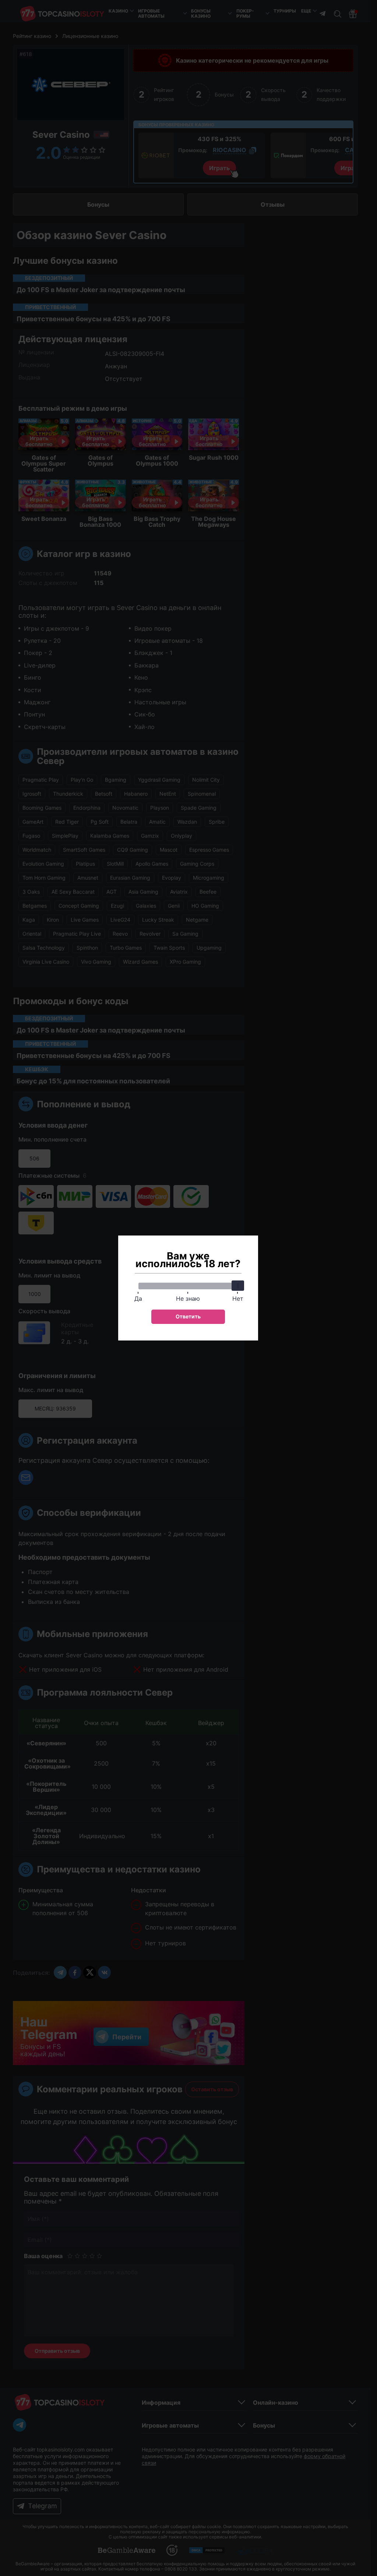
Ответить (188, 1316)
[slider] (238, 1286)
